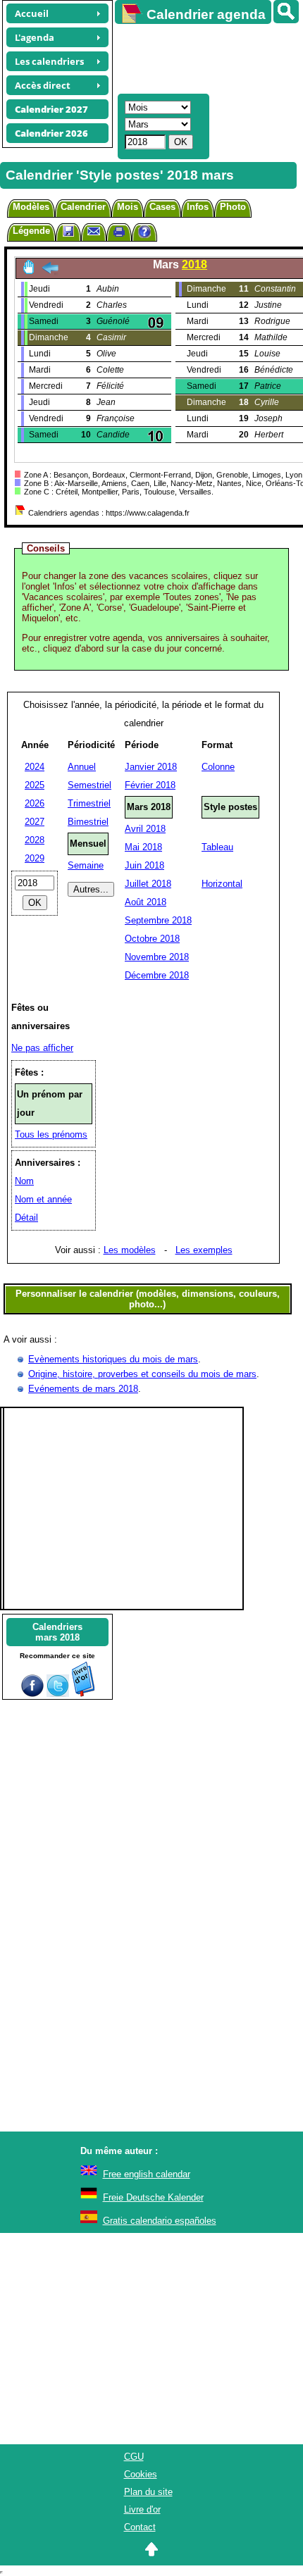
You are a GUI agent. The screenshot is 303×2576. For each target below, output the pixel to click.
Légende (31, 231)
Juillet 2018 (148, 884)
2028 (35, 840)
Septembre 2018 (158, 920)
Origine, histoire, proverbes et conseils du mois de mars (142, 1374)
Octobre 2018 (152, 939)
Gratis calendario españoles (160, 2221)
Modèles (31, 207)
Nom (24, 1181)
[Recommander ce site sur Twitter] (58, 1694)
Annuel (82, 767)
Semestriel (89, 785)
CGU (134, 2457)
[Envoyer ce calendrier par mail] (94, 231)
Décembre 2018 (157, 975)
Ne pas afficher (42, 1048)
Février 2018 (150, 785)
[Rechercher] (286, 12)
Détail (26, 1218)
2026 (35, 803)
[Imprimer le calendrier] (119, 234)
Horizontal (222, 884)
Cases (162, 207)
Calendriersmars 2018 (57, 1632)
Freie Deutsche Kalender (153, 2197)
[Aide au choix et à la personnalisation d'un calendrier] (144, 234)
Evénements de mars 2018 (83, 1389)
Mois (128, 207)
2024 (35, 767)
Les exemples (204, 1250)
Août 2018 (146, 902)
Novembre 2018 (157, 957)
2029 (35, 858)
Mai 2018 (143, 847)
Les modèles (130, 1250)
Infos (198, 207)
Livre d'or (142, 2509)
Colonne (218, 767)
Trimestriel (89, 803)
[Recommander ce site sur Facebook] (32, 1694)
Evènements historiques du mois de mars (113, 1359)
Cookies (141, 2474)
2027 (35, 822)
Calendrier (83, 207)
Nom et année (43, 1199)
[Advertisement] (202, 57)
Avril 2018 (145, 829)
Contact (140, 2527)
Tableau (217, 847)
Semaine (86, 865)
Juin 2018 (144, 865)
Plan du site (148, 2492)
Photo (233, 207)
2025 (35, 785)
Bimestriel (88, 822)
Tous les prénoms (51, 1134)
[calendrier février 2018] (50, 272)
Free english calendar (147, 2174)
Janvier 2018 (151, 767)
